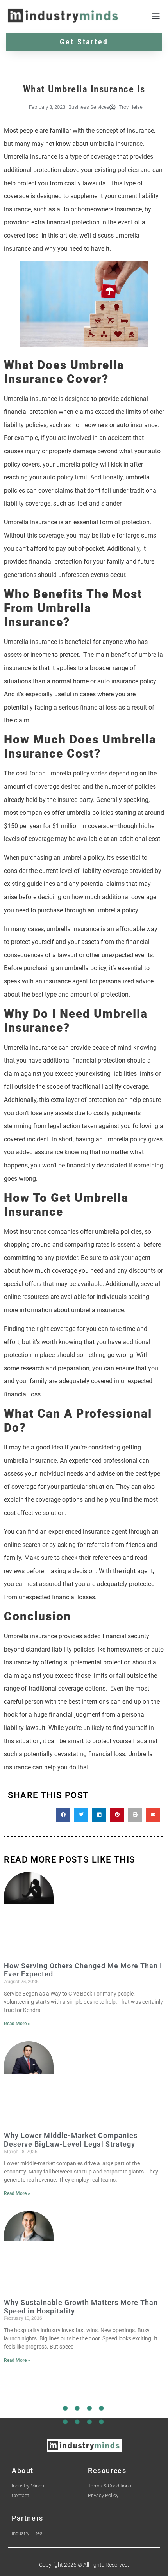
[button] (156, 15)
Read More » (17, 2024)
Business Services (89, 107)
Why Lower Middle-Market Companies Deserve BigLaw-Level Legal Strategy (71, 2140)
